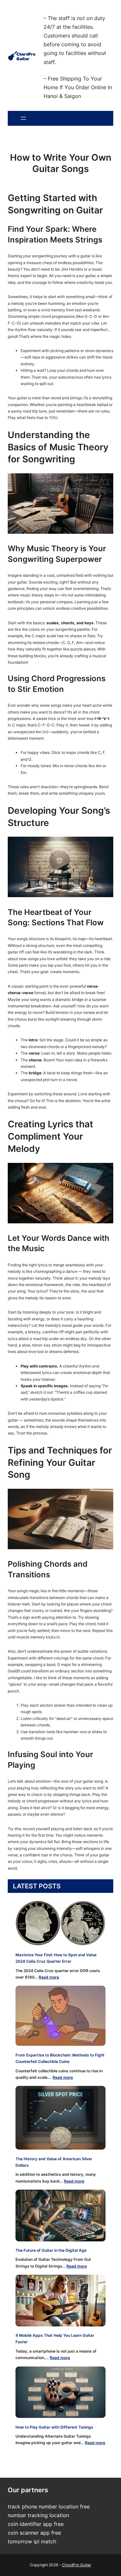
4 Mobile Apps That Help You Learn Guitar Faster (55, 2339)
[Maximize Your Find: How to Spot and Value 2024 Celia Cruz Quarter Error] (60, 1923)
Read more (49, 1977)
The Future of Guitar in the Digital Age (51, 2250)
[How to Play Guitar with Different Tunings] (60, 2392)
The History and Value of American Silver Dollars (54, 2162)
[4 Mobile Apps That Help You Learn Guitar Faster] (60, 2300)
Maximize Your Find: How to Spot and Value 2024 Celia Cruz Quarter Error (56, 1958)
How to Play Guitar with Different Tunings (54, 2427)
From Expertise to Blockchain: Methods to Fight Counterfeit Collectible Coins (60, 2058)
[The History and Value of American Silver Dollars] (60, 2118)
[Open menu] (23, 118)
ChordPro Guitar (76, 2565)
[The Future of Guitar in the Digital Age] (60, 2215)
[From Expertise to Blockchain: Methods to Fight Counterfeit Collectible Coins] (60, 2016)
